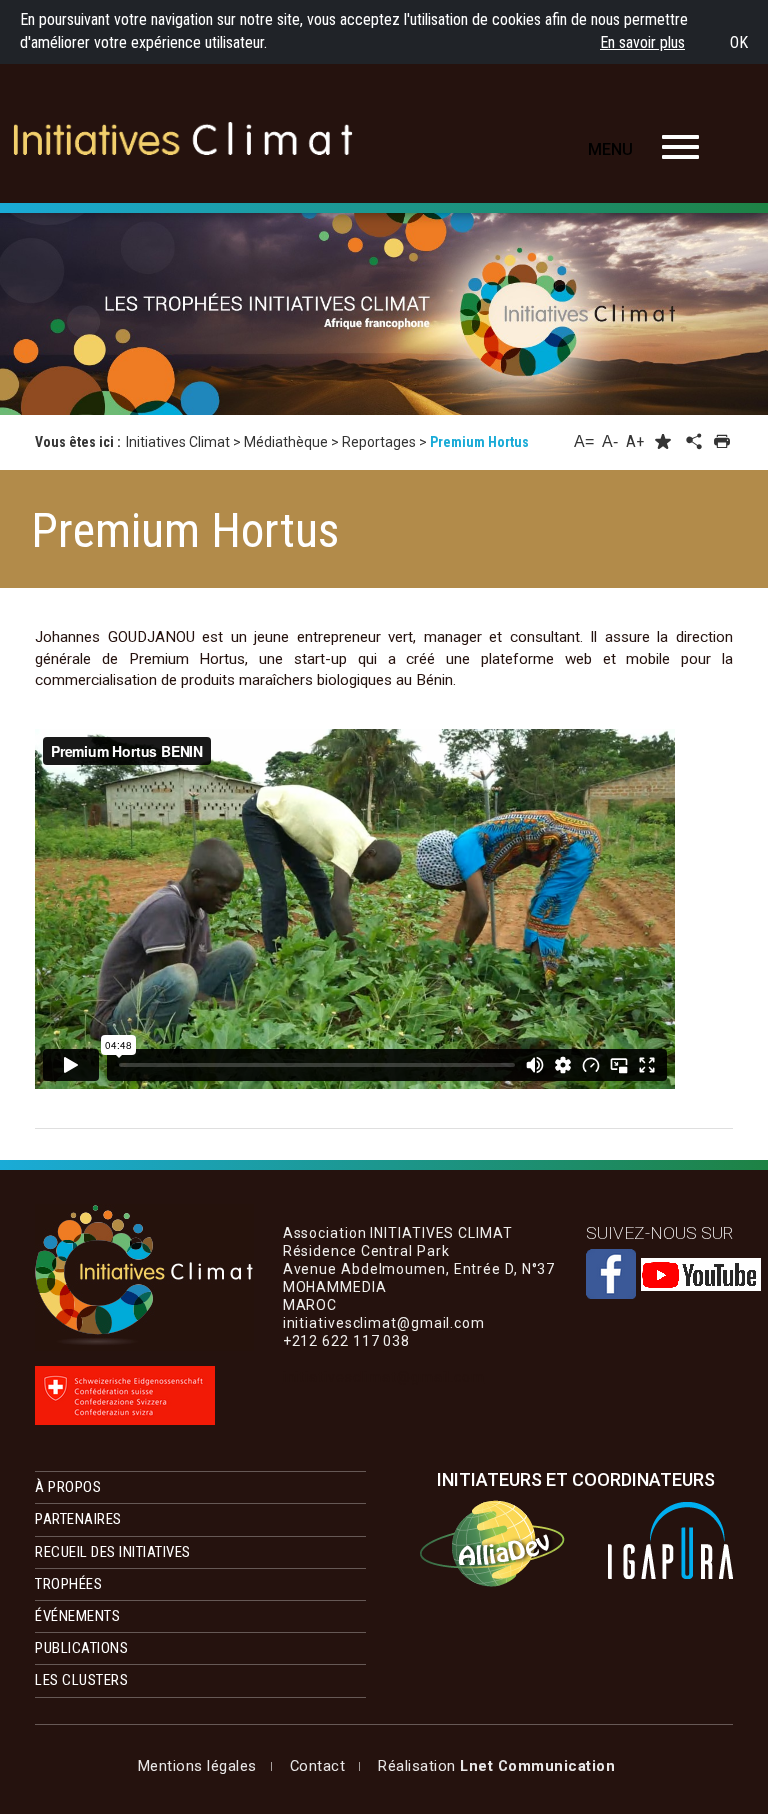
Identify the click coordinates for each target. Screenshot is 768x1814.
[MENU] (680, 147)
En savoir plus (642, 42)
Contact (318, 1766)
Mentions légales (197, 1766)
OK (739, 42)
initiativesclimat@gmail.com (384, 1377)
